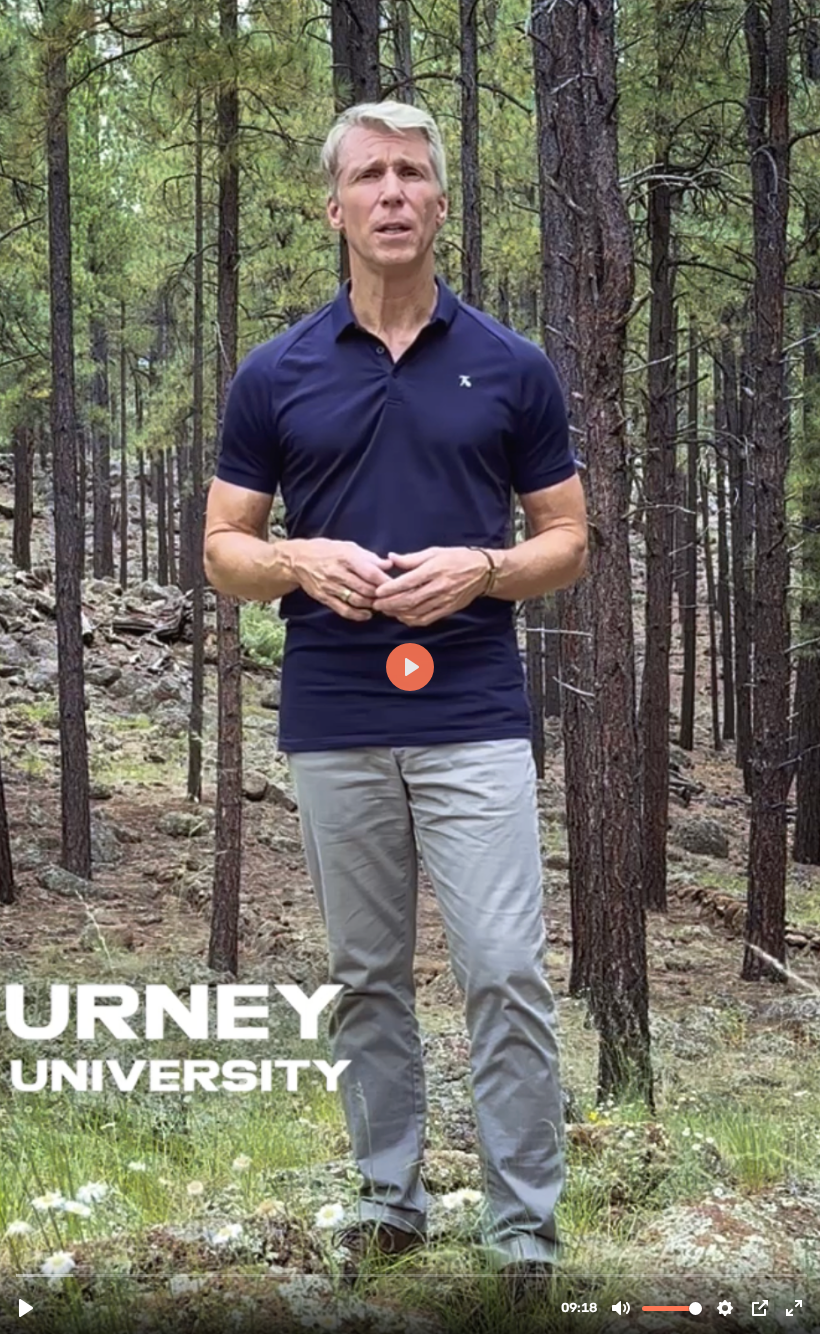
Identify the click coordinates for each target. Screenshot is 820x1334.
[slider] (412, 1274)
